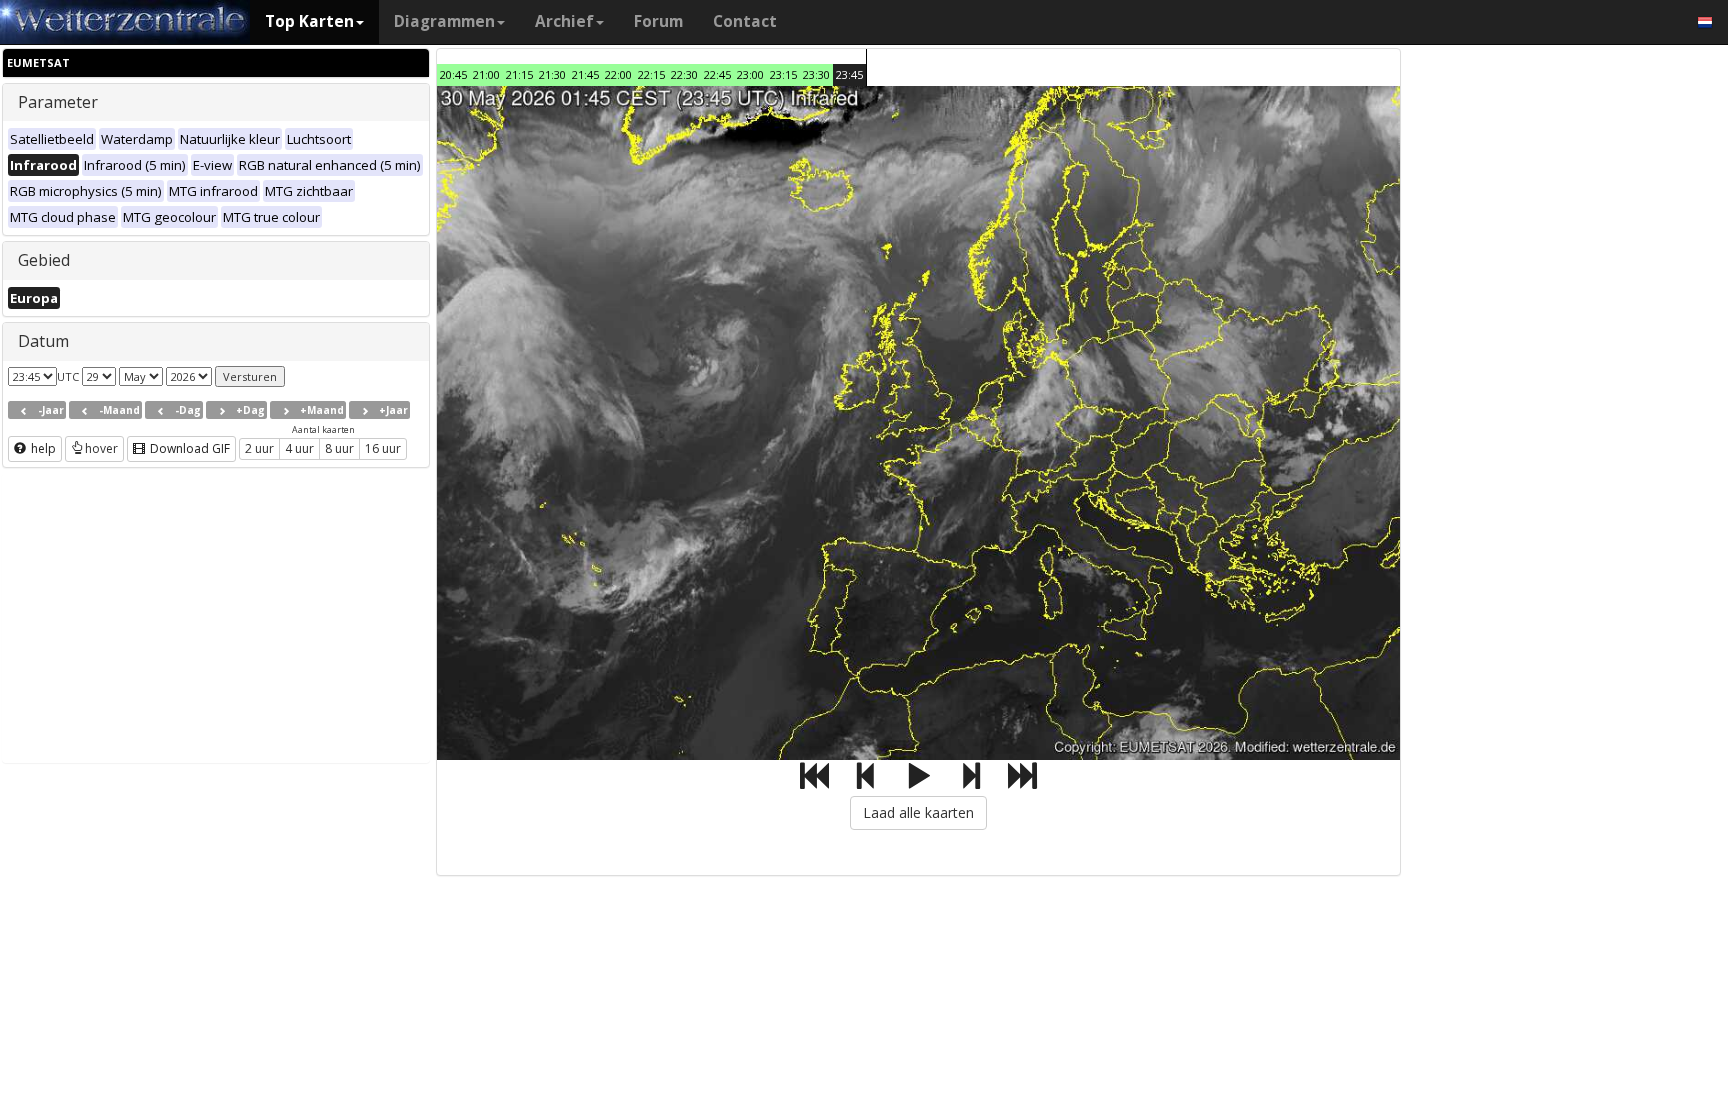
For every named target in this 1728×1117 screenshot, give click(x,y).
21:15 (519, 74)
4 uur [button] (299, 448)
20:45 (453, 74)
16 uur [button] (383, 448)
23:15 (783, 74)
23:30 (816, 74)
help (42, 448)
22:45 (717, 74)
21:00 (486, 74)
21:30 (552, 74)
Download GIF (188, 448)
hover (101, 448)
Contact (745, 21)
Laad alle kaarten (918, 812)
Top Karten (309, 21)
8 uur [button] (339, 448)
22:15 (651, 74)
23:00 (750, 74)
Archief (564, 21)
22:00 (618, 74)
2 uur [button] (259, 448)
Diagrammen (444, 21)
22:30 (684, 74)
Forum (658, 21)
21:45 (585, 74)
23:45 (849, 74)
